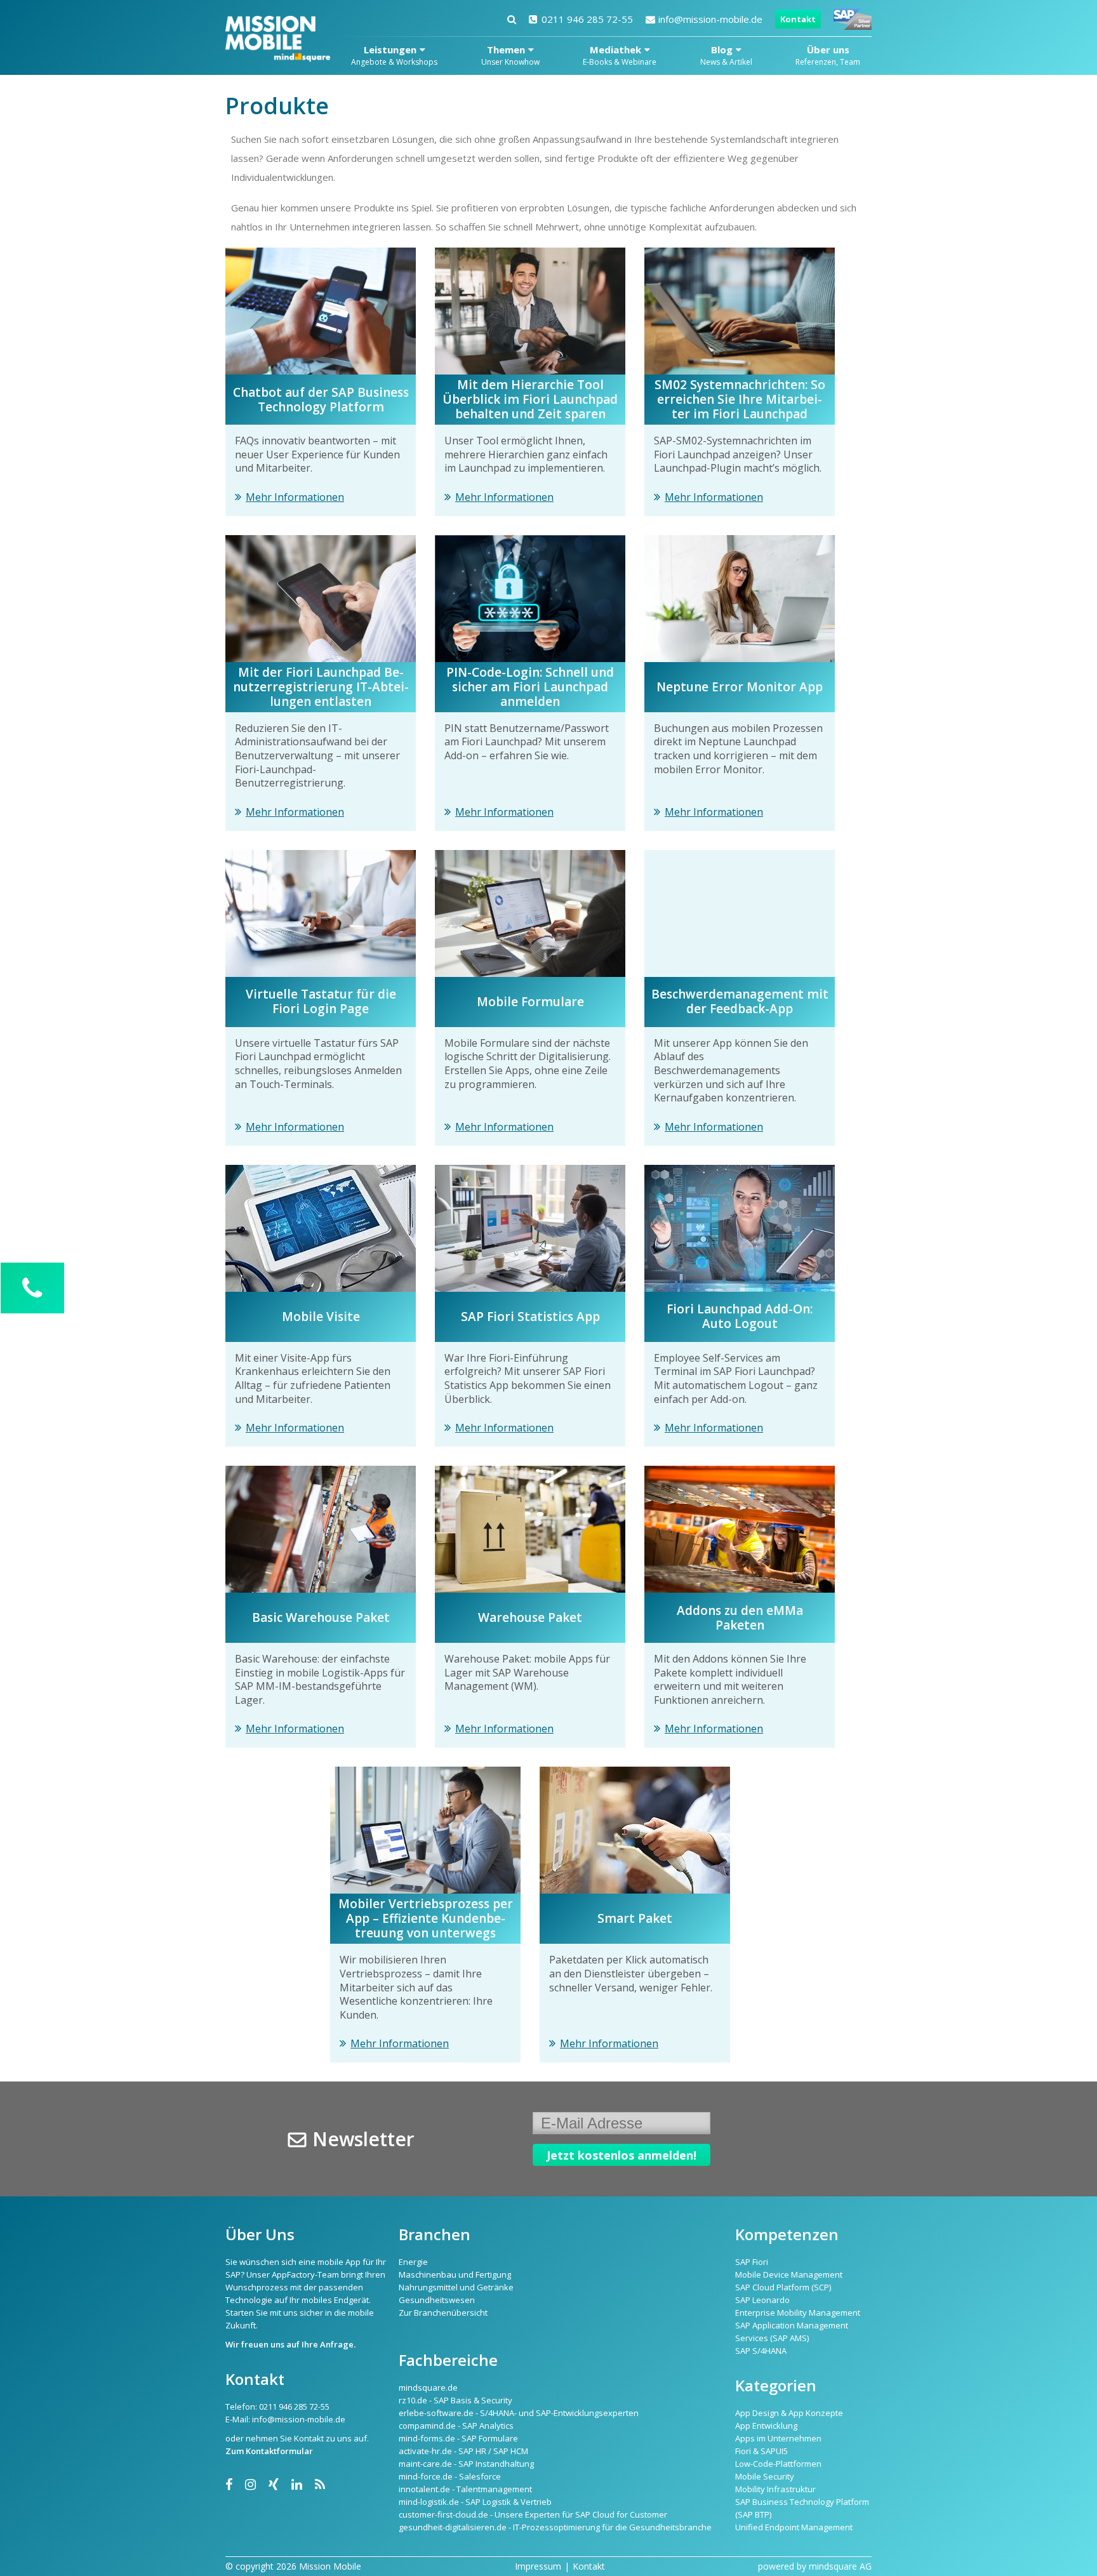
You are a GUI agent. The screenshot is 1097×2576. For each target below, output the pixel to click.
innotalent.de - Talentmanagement (465, 2489)
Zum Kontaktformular (269, 2451)
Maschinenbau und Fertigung (455, 2274)
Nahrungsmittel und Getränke (456, 2287)
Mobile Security (765, 2476)
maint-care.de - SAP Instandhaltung (466, 2464)
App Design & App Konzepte (789, 2413)
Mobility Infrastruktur (775, 2489)
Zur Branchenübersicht (443, 2313)
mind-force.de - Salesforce (450, 2476)
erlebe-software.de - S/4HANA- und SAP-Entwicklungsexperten (519, 2413)
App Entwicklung (766, 2426)
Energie (413, 2262)
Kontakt (798, 19)
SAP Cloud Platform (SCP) (783, 2287)
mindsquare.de (428, 2387)
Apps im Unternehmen (778, 2438)
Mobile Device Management (789, 2274)
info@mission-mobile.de (710, 19)
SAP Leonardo (762, 2300)
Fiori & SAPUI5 (761, 2451)
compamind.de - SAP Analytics (456, 2426)
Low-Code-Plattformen (778, 2464)
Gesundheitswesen (437, 2300)
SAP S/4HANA (761, 2351)
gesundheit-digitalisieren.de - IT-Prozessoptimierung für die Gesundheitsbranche (555, 2527)
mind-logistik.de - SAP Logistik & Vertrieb (475, 2502)
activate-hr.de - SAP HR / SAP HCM (463, 2451)
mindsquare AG (840, 2566)
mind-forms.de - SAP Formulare (458, 2438)
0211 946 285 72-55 (587, 19)
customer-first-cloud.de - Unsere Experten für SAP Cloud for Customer (533, 2514)
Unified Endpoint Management (794, 2527)
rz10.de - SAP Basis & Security (455, 2400)
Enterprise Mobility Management (798, 2313)
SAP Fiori (752, 2262)
